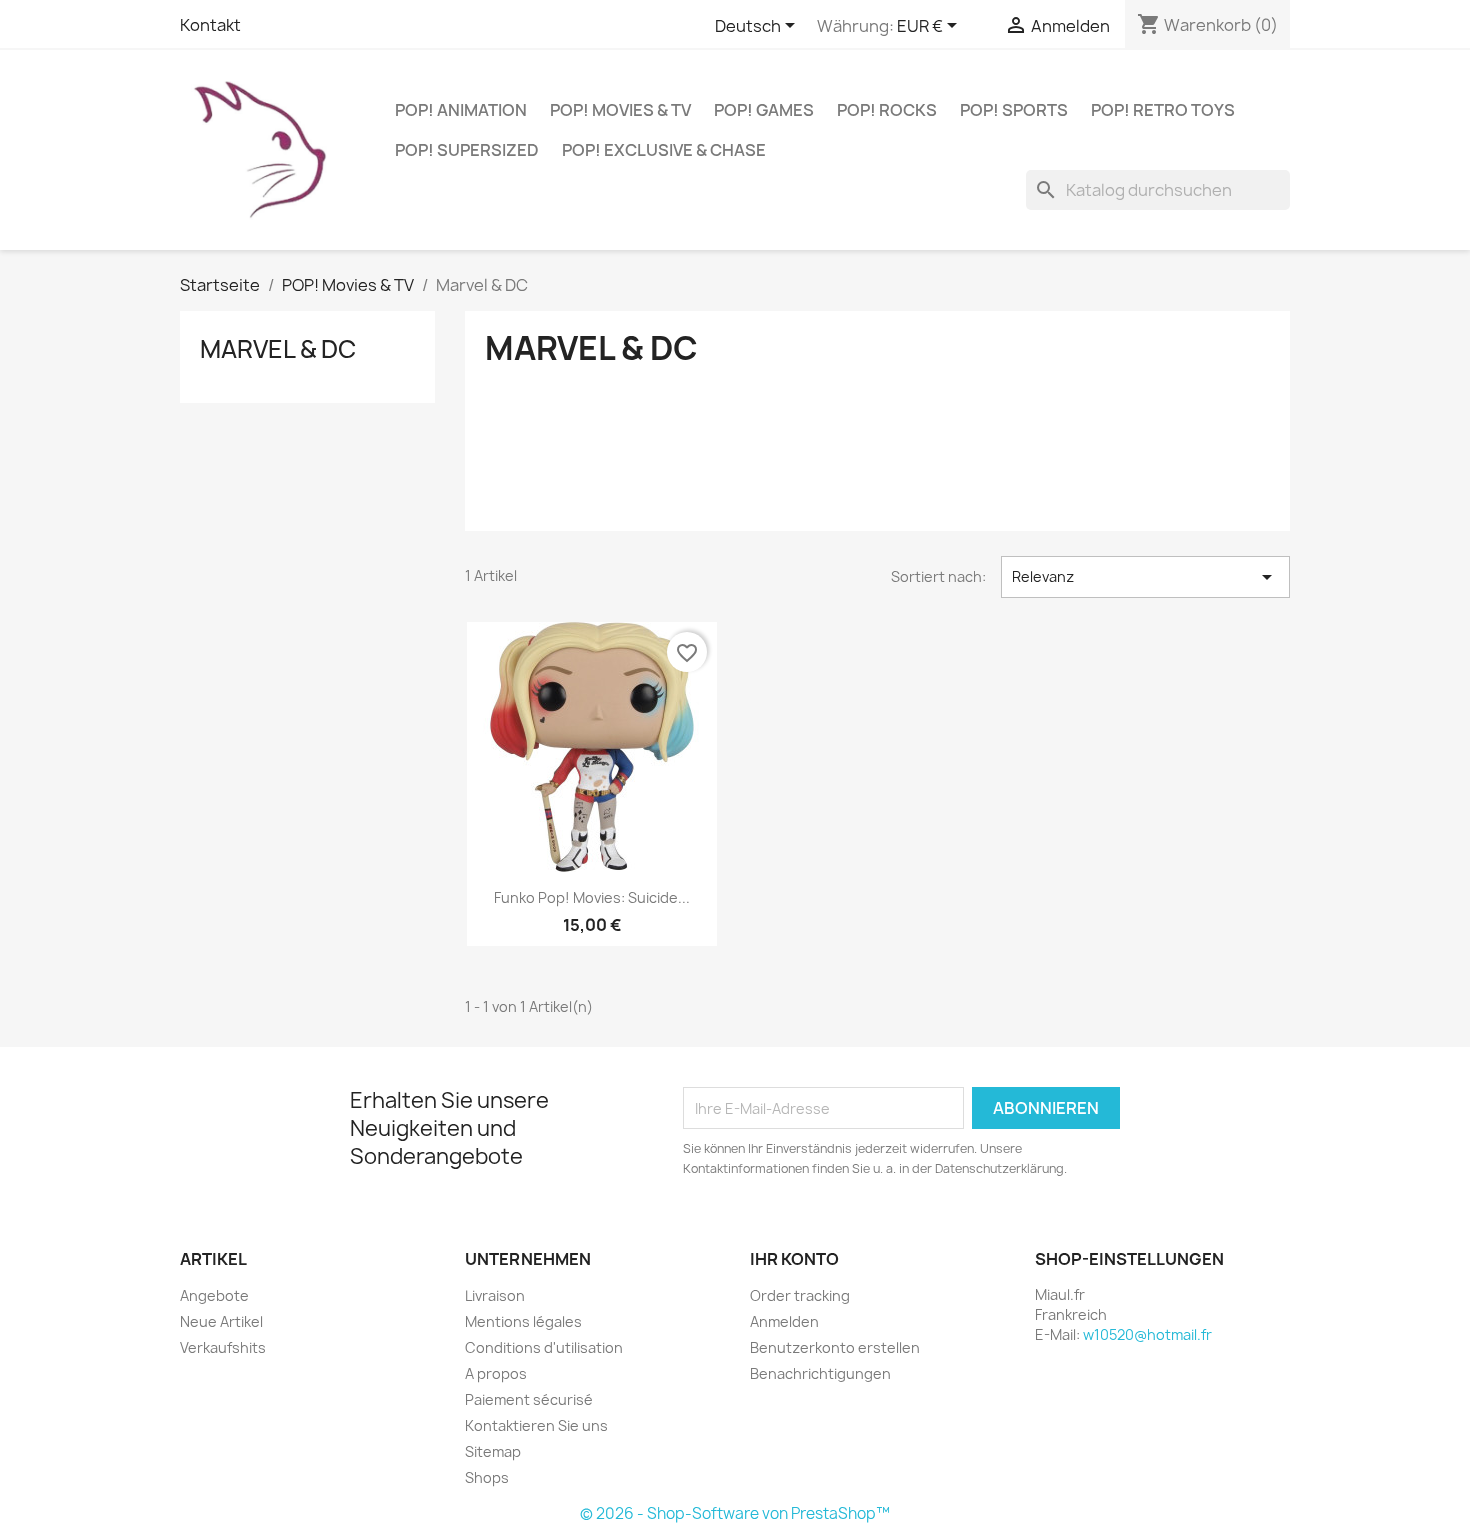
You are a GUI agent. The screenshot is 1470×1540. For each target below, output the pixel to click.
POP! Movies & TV (620, 110)
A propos (496, 1373)
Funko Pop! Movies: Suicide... (592, 897)
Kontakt (210, 25)
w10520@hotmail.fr (1147, 1334)
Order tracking (800, 1295)
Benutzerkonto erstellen (835, 1347)
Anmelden (784, 1321)
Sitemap (493, 1451)
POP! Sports (1014, 110)
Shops (487, 1477)
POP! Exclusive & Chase (664, 150)
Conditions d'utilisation (544, 1347)
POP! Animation (461, 110)
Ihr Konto (794, 1259)
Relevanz (1145, 577)
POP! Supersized (467, 150)
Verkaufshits (223, 1347)
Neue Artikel (221, 1321)
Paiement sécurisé (529, 1399)
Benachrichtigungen (820, 1373)
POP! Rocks (887, 110)
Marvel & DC (278, 349)
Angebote (214, 1295)
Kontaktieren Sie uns (536, 1425)
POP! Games (764, 110)
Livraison (495, 1295)
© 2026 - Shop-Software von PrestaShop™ (735, 1513)
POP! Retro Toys (1163, 110)
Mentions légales (523, 1321)
